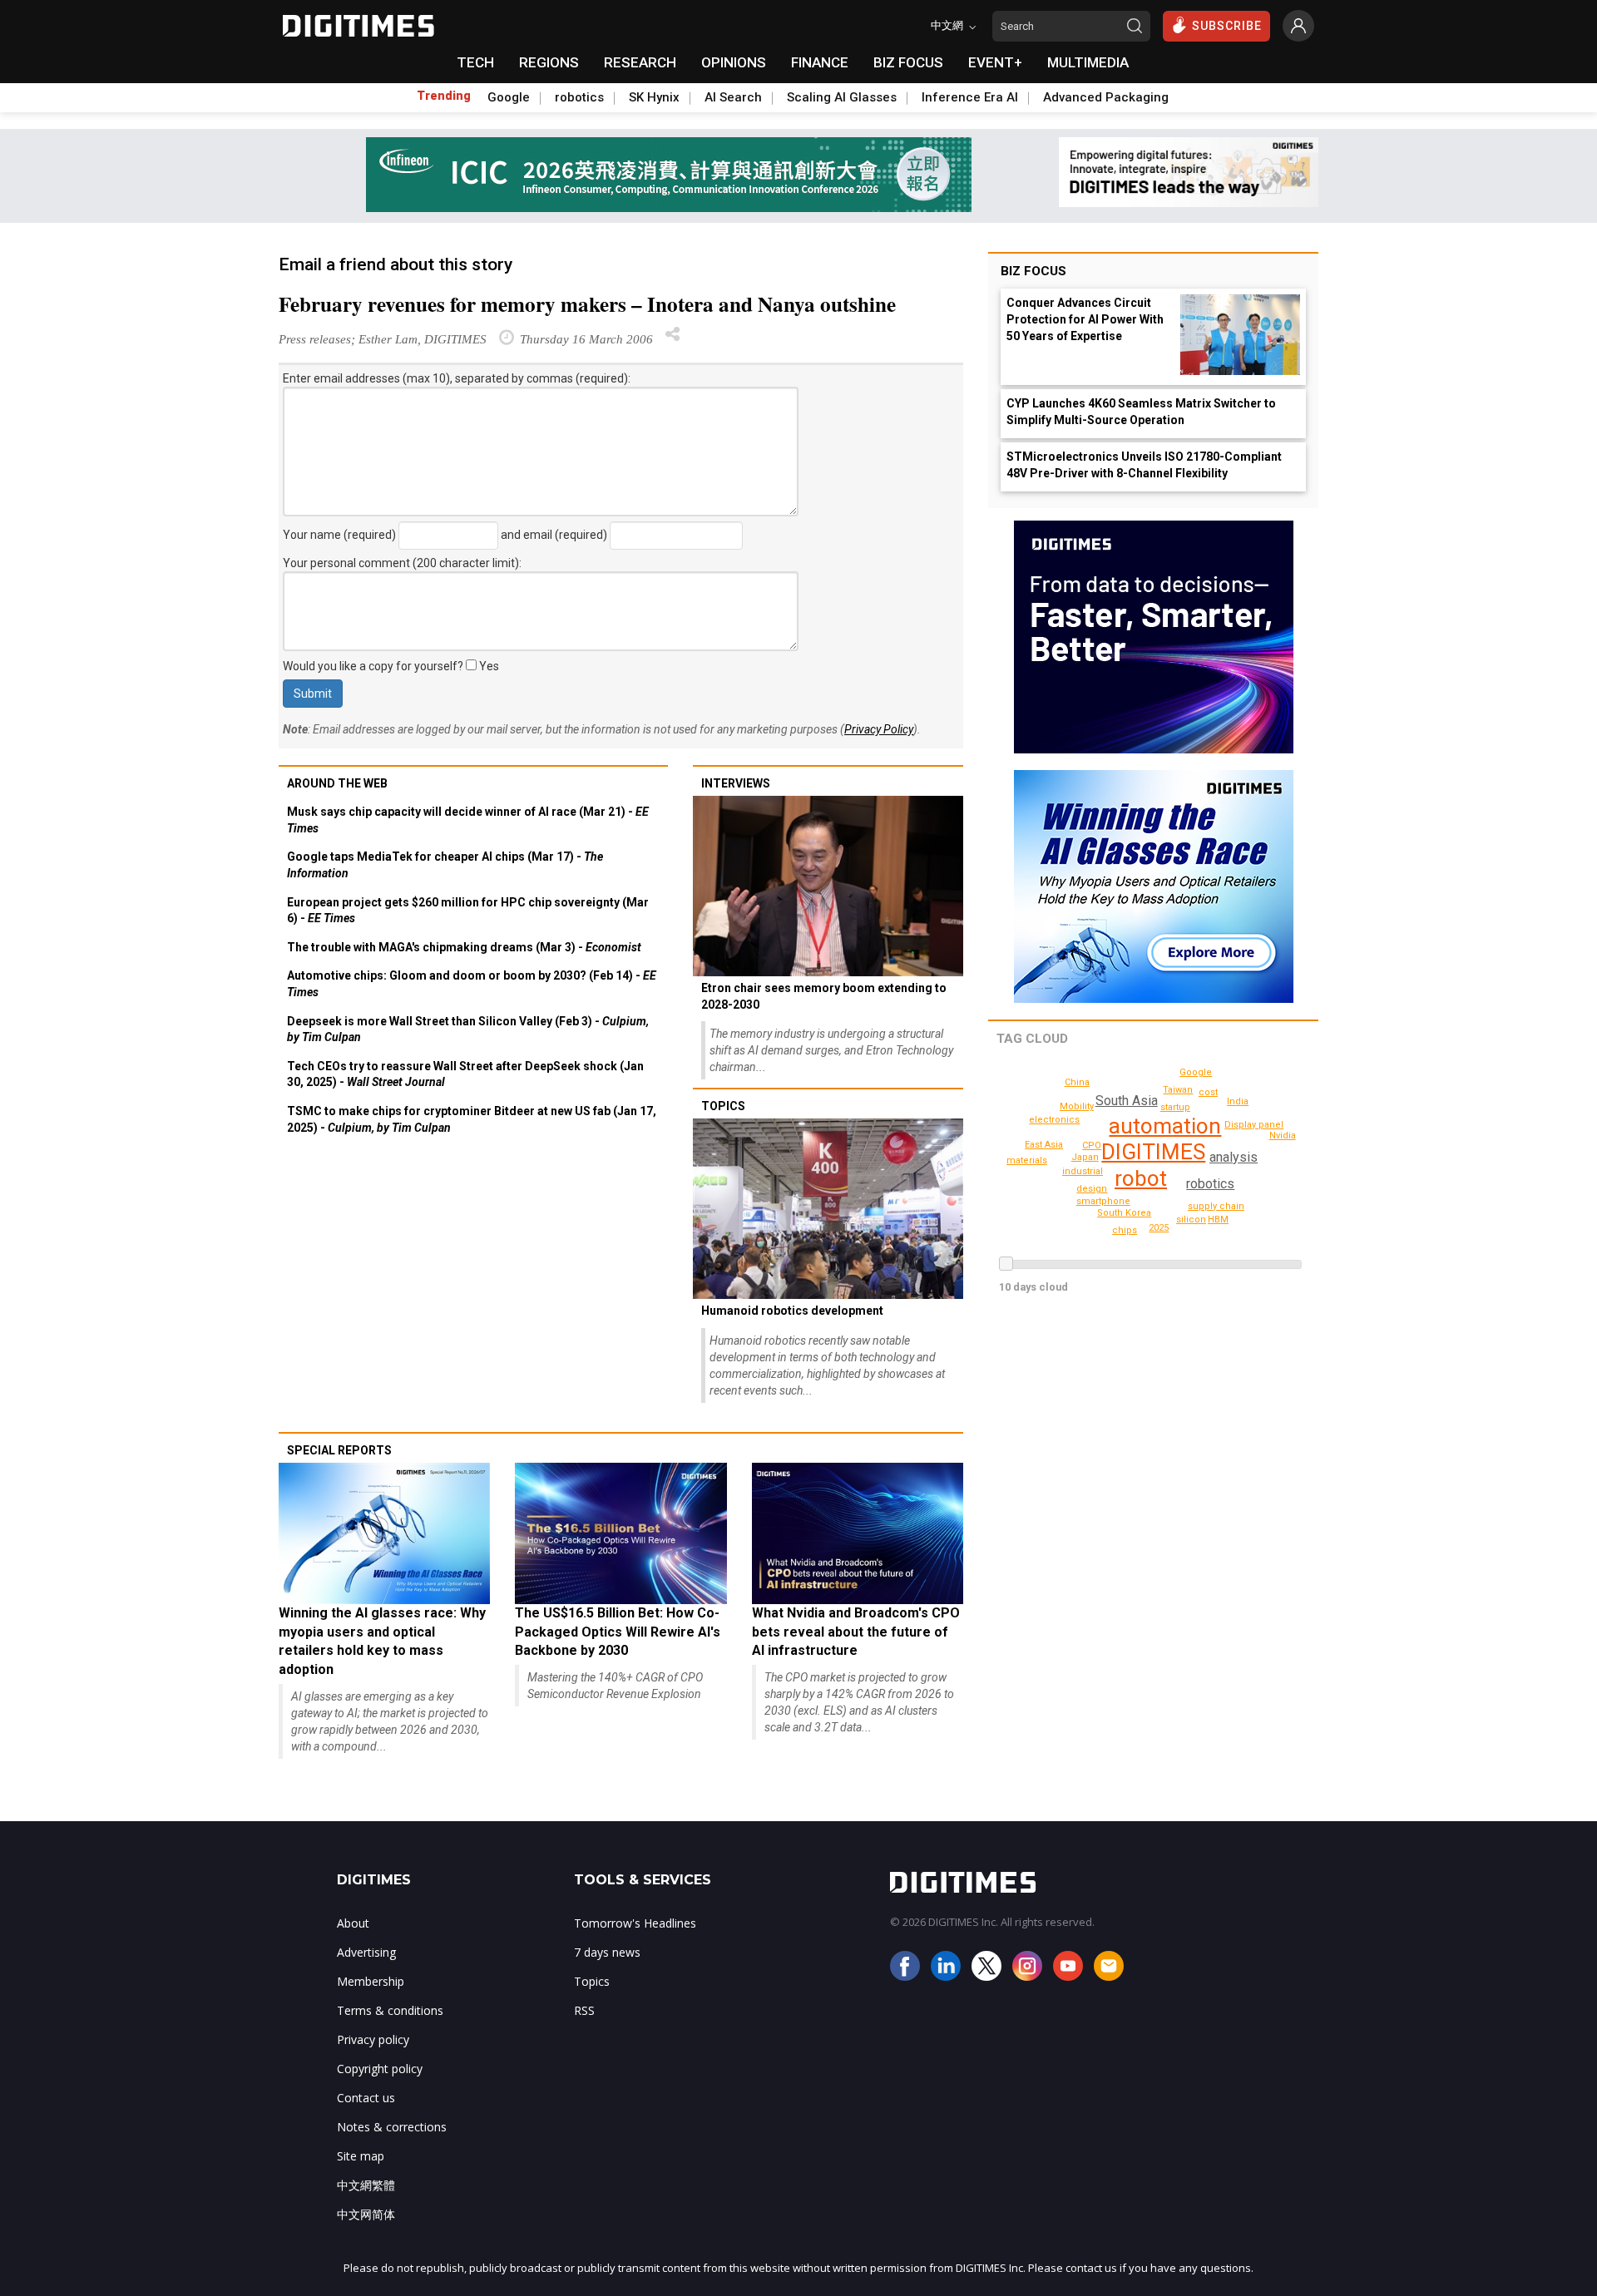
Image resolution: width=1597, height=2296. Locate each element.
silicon (1191, 1220)
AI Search (733, 97)
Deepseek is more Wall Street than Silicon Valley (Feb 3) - (468, 1029)
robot (1141, 1178)
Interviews (736, 783)
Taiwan (1178, 1090)
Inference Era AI (970, 97)
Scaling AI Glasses (842, 97)
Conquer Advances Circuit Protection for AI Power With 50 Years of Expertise (1085, 319)
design (1092, 1189)
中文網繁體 (366, 2185)
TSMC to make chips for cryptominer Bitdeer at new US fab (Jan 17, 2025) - (472, 1119)
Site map (361, 2156)
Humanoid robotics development (792, 1311)
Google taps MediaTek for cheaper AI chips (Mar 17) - (445, 865)
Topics (723, 1106)
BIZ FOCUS (908, 62)
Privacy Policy (879, 729)
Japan (1085, 1157)
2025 (1159, 1228)
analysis (1234, 1157)
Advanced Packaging (1106, 97)
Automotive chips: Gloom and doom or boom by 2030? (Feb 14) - (472, 984)
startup (1175, 1107)
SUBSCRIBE (1227, 26)
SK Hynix (654, 97)
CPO (1092, 1146)
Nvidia (1283, 1136)
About (353, 1923)
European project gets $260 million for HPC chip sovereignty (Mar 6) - (468, 911)
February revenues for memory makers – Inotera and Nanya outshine (587, 304)
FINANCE (820, 62)
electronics (1054, 1120)
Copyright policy (380, 2069)
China (1077, 1082)
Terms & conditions (390, 2010)
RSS (584, 2010)
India (1238, 1101)
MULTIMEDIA (1088, 62)
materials (1027, 1160)
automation (1165, 1126)
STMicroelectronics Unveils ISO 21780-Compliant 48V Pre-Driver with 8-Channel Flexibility (1144, 465)
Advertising (366, 1952)
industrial (1083, 1171)
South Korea (1124, 1213)
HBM (1218, 1220)
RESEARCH (640, 62)
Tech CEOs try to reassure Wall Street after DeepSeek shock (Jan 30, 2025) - (465, 1074)
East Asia (1044, 1145)
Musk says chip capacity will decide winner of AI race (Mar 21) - (468, 820)
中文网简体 (366, 2214)
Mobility (1077, 1106)
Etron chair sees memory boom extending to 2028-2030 (824, 996)
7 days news (607, 1952)
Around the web (337, 783)
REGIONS (549, 62)
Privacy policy (373, 2039)
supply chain (1216, 1206)
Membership (371, 1981)
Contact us (366, 2098)
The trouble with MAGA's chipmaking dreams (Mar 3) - (464, 947)
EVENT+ (995, 62)
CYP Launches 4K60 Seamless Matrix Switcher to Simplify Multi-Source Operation (1141, 412)
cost (1208, 1092)
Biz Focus (1033, 271)
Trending (444, 96)
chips (1125, 1230)
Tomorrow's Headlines (635, 1923)
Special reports (339, 1450)
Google (509, 97)
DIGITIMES (1153, 1152)
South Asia (1127, 1101)
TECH (475, 62)
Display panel (1254, 1125)
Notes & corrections (392, 2127)
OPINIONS (734, 62)
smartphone (1103, 1201)
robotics (579, 97)
